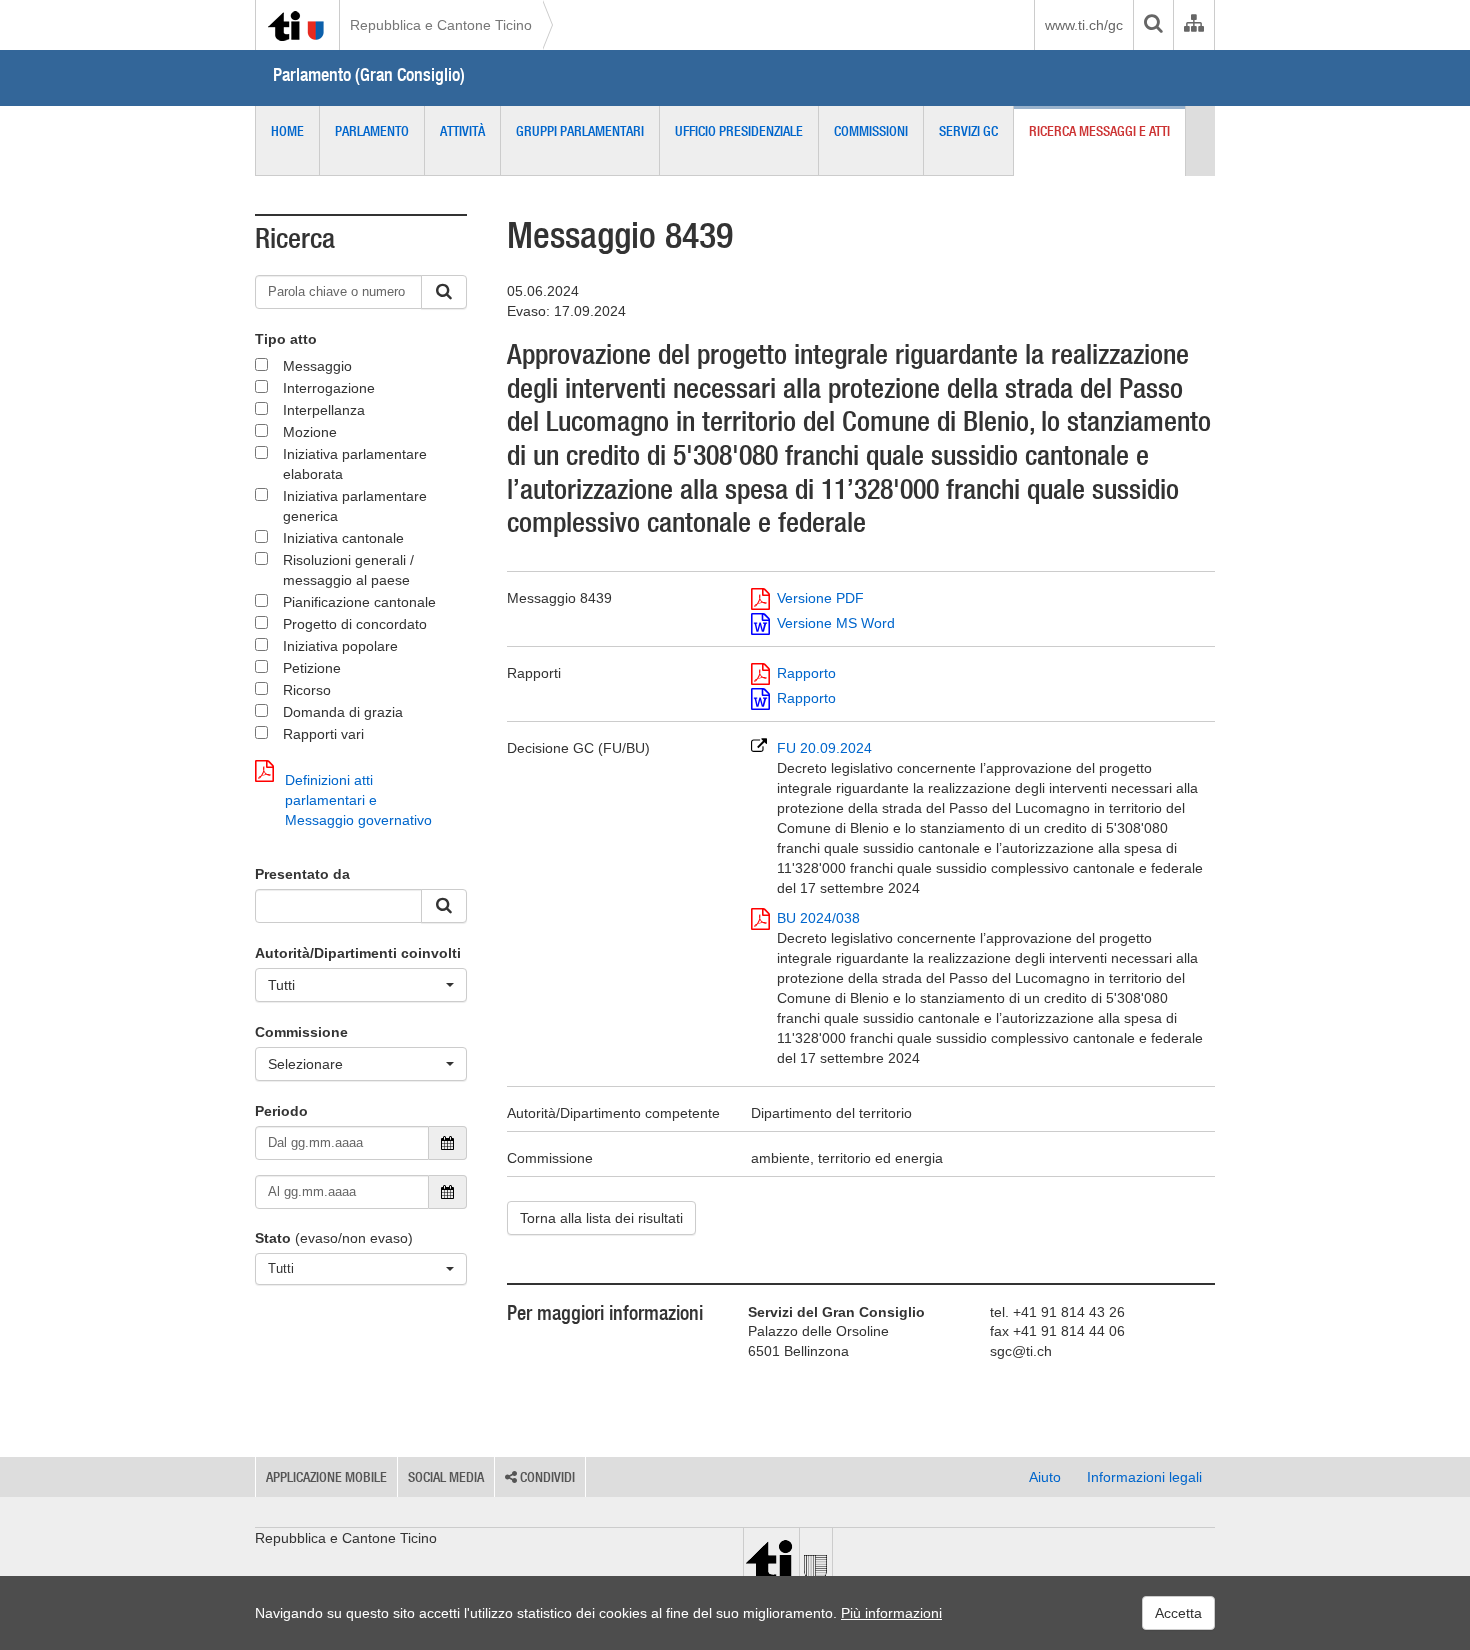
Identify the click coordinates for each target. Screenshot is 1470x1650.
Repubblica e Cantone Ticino (441, 25)
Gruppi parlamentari (580, 131)
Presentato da (302, 874)
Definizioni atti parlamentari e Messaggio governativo (358, 800)
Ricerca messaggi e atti (1099, 131)
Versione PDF (820, 598)
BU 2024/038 (990, 988)
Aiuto (1045, 1477)
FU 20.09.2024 (990, 818)
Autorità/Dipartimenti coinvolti (358, 953)
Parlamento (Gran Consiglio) (369, 74)
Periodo (281, 1111)
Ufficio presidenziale (739, 131)
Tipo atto (286, 339)
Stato (273, 1238)
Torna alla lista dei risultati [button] (601, 1218)
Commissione (301, 1032)
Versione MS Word (836, 623)
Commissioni (871, 131)
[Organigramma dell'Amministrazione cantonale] (1193, 25)
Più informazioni (891, 1613)
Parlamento (372, 131)
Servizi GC (968, 131)
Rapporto (806, 673)
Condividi (546, 1477)
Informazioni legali (1144, 1477)
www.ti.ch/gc (1084, 25)
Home (287, 131)
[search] (1153, 25)
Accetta (1178, 1613)
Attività (462, 131)
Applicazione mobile (326, 1477)
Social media (446, 1477)
